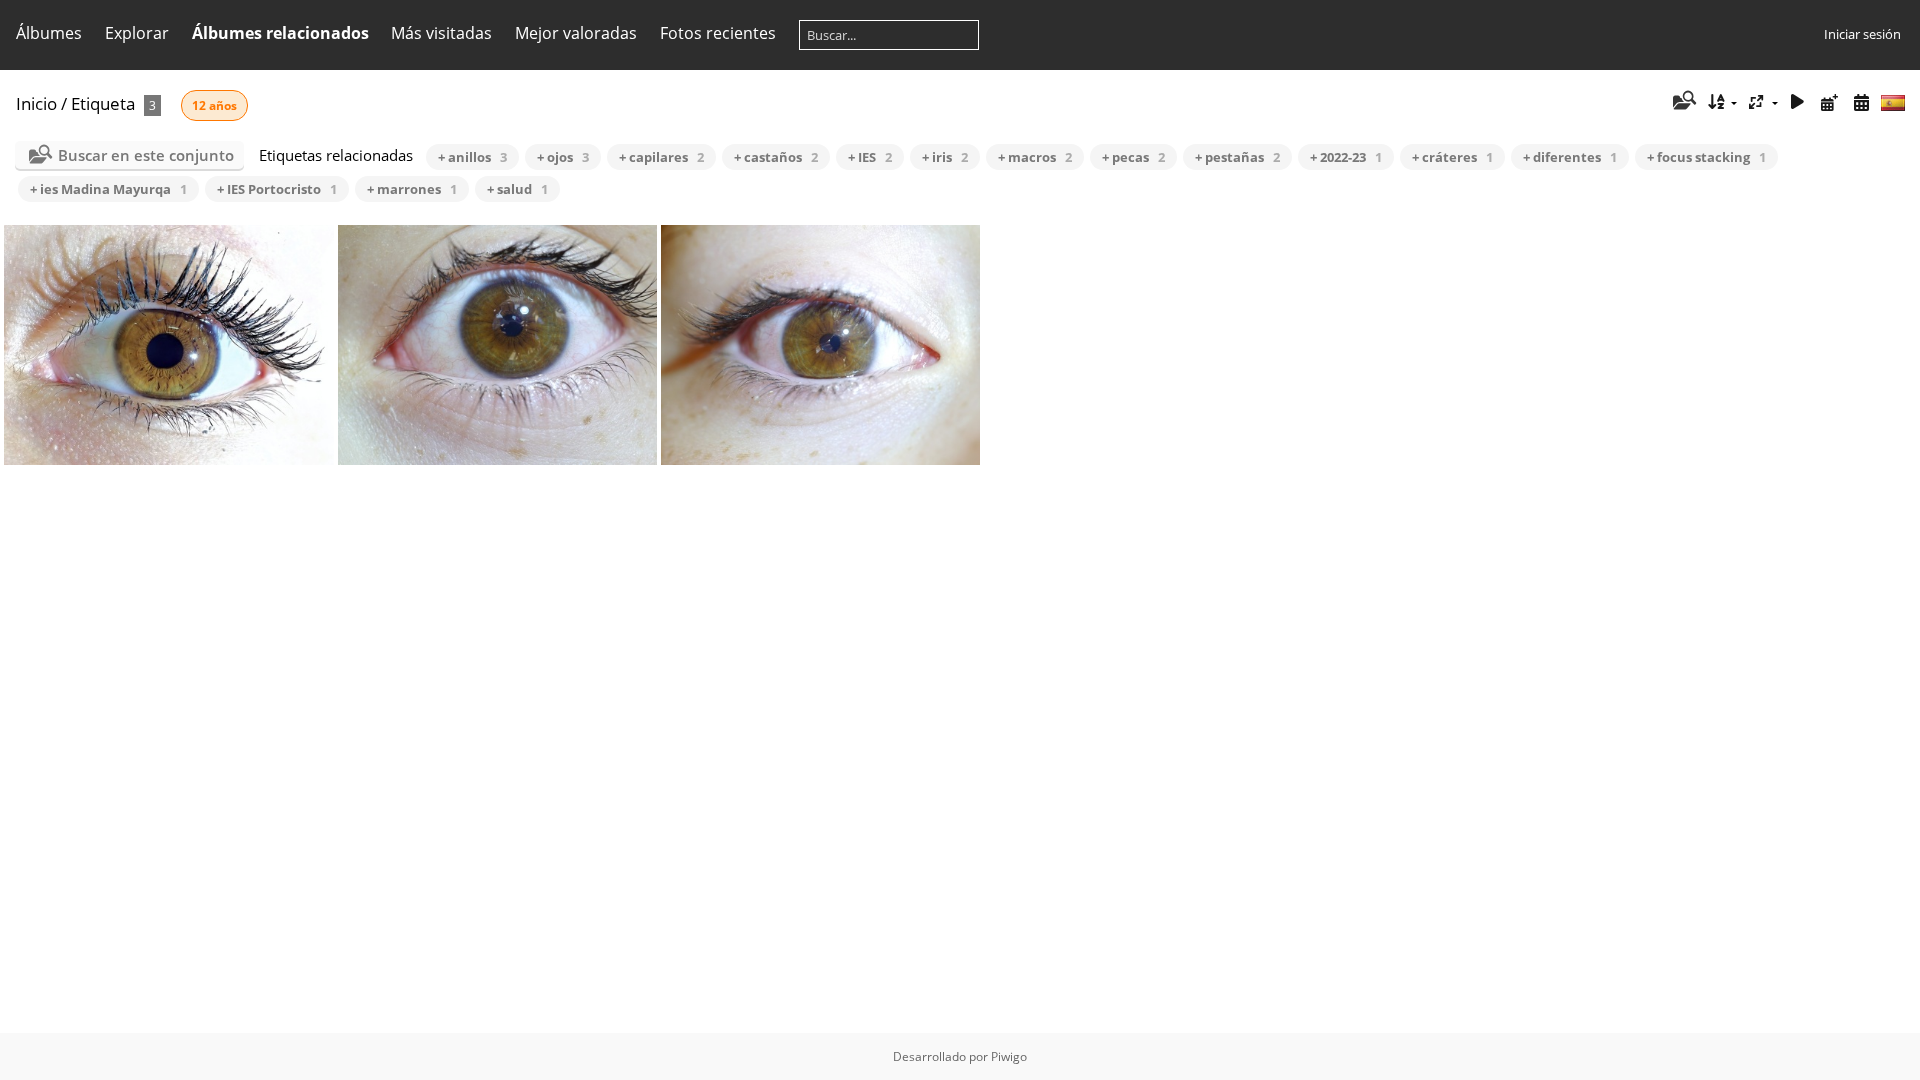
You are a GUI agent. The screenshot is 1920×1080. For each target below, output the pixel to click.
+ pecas (1133, 157)
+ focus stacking (1706, 157)
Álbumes (49, 33)
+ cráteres (1452, 157)
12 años (214, 105)
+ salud (517, 189)
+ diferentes (1570, 157)
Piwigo (1009, 1056)
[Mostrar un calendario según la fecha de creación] (1861, 102)
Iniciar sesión (1862, 34)
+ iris (945, 157)
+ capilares (661, 157)
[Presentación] (1798, 102)
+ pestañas (1237, 157)
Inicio (36, 103)
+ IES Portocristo (277, 189)
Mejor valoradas (576, 33)
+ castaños (776, 157)
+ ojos (563, 157)
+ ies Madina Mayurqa (108, 189)
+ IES (870, 157)
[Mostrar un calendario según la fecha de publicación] (1829, 102)
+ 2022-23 (1346, 157)
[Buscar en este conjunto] (1682, 102)
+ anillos (472, 157)
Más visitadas (441, 33)
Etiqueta (103, 103)
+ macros (1035, 157)
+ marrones (412, 189)
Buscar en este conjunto (146, 155)
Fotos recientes (718, 33)
